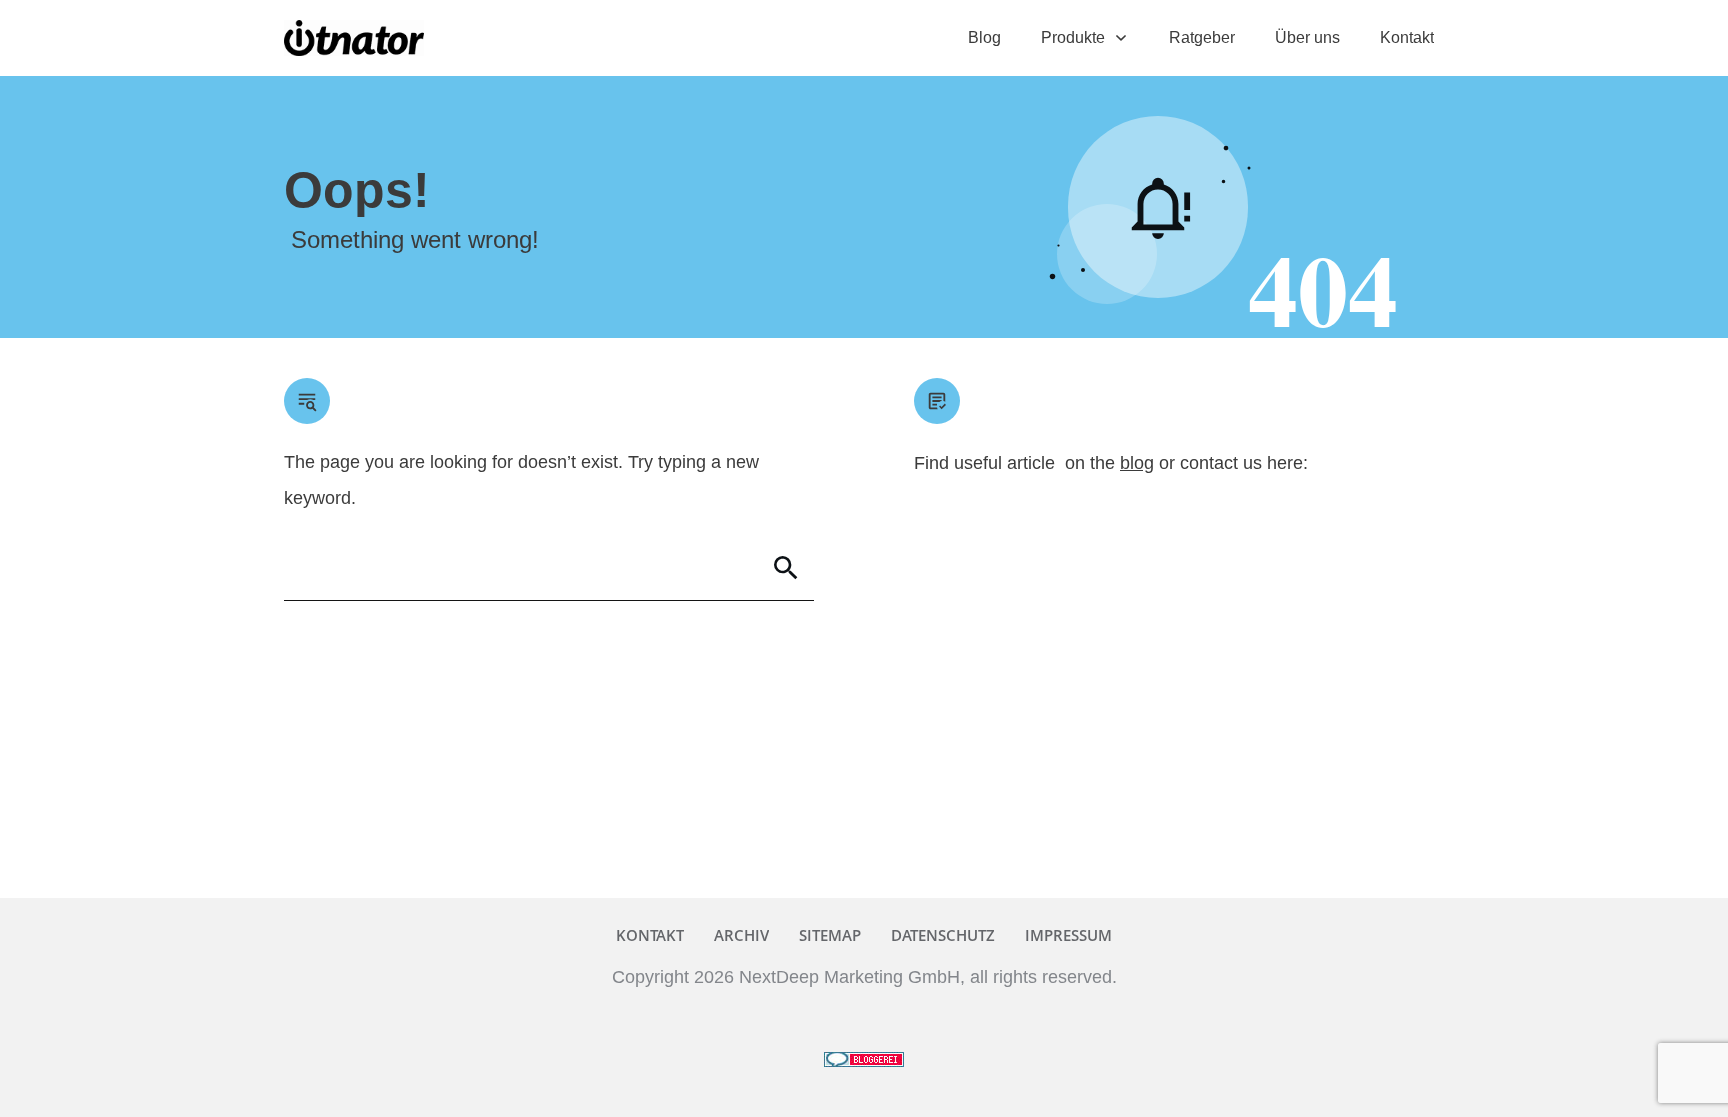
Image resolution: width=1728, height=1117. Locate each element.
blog (1137, 463)
